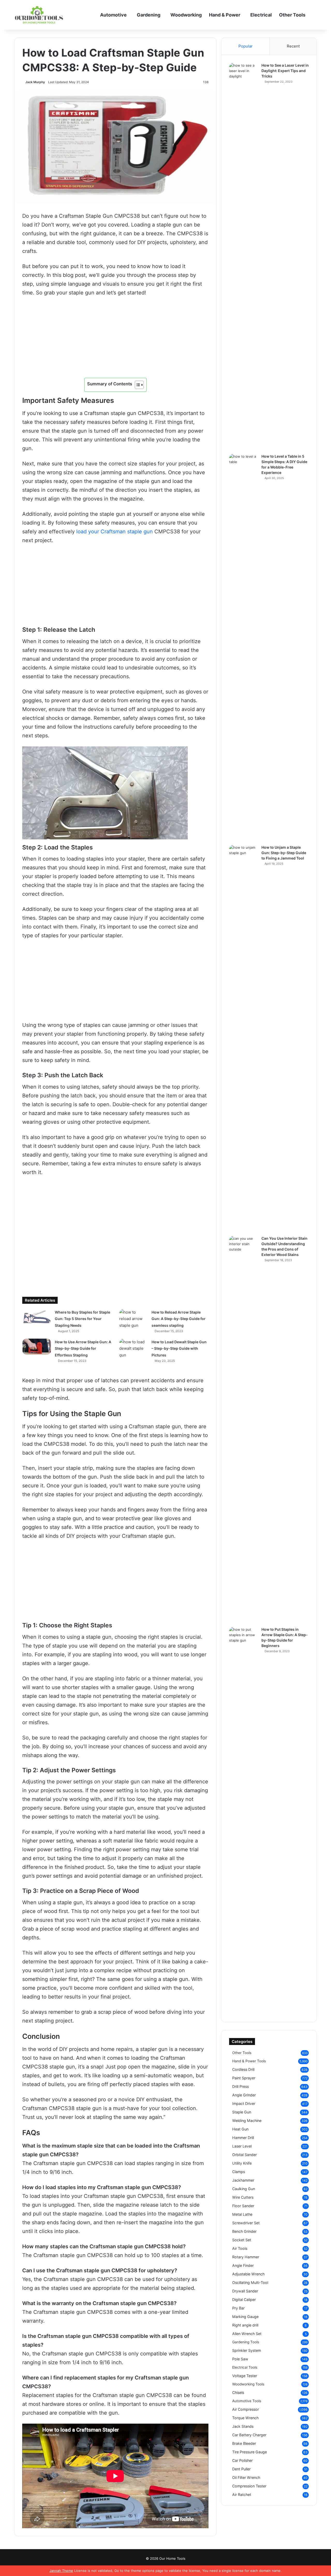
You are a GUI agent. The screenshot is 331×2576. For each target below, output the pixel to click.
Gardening (149, 15)
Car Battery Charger (249, 2435)
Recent (293, 46)
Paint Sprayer (244, 2078)
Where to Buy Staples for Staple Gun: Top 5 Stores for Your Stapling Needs (82, 1319)
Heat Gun (240, 2129)
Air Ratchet (242, 2495)
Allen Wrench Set (247, 2334)
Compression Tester (249, 2486)
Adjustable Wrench (248, 2274)
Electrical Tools (245, 2367)
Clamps (239, 2172)
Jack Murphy (35, 82)
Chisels (238, 2392)
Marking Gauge (245, 2317)
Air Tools (240, 2248)
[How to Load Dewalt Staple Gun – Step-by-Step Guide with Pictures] (133, 1349)
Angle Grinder (244, 2095)
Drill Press (240, 2086)
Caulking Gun (244, 2189)
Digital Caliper (244, 2300)
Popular (246, 46)
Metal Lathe (242, 2214)
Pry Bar (238, 2308)
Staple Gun (242, 2112)
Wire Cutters (243, 2197)
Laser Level (242, 2146)
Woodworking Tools (248, 2384)
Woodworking (186, 15)
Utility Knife (242, 2163)
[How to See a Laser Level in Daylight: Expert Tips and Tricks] (243, 256)
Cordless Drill (243, 2069)
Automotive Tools (247, 2401)
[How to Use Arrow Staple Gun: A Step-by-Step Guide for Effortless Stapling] (37, 1347)
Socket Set (242, 2240)
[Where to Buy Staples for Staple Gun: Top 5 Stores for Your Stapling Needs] (37, 1317)
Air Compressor (246, 2409)
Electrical (261, 15)
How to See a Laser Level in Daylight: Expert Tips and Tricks (285, 71)
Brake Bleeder (244, 2443)
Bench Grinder (244, 2231)
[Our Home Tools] (39, 15)
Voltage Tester (245, 2376)
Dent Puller (241, 2469)
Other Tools (292, 15)
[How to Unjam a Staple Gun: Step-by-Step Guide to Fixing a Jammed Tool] (243, 1039)
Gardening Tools (246, 2342)
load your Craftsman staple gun (115, 532)
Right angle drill (245, 2325)
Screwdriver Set (246, 2223)
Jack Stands (243, 2426)
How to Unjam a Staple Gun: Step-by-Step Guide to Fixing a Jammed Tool (284, 853)
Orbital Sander (245, 2155)
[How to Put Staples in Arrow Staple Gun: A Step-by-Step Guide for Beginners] (243, 1821)
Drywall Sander (245, 2291)
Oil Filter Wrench (246, 2477)
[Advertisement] (115, 340)
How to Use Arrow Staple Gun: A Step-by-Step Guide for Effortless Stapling (83, 1348)
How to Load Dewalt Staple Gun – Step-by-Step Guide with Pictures (179, 1348)
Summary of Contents (110, 384)
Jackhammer (243, 2180)
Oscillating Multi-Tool (250, 2282)
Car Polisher (242, 2460)
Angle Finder (243, 2265)
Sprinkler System (247, 2350)
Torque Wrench (245, 2418)
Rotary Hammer (246, 2257)
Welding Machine (247, 2121)
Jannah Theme (61, 2571)
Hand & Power (225, 15)
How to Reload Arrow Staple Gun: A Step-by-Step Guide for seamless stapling (179, 1319)
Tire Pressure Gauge (250, 2452)
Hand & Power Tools (249, 2061)
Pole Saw (240, 2359)
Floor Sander (243, 2206)
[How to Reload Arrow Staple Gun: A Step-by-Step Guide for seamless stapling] (133, 1319)
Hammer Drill (243, 2138)
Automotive (113, 15)
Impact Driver (244, 2103)
